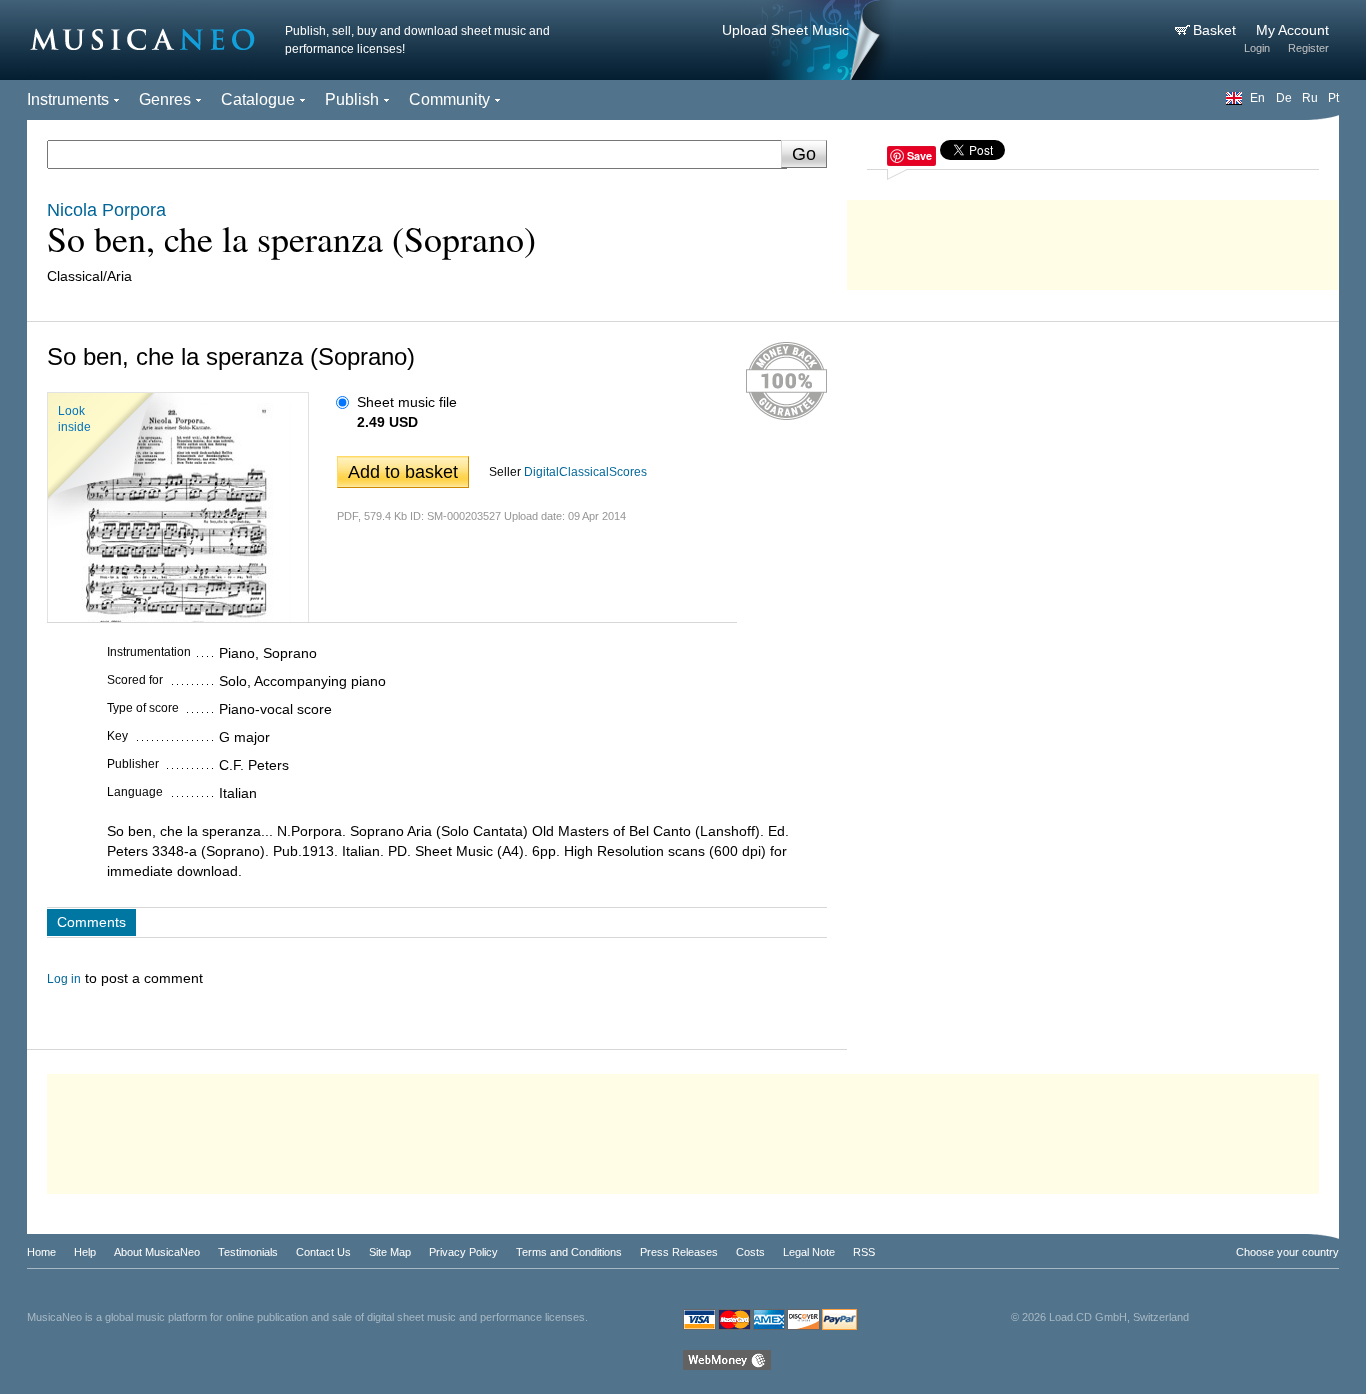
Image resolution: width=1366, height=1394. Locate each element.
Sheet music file (407, 402)
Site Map (390, 1252)
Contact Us (323, 1252)
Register (1308, 48)
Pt (1333, 98)
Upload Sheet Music (785, 30)
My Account (1292, 30)
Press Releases (679, 1252)
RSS (864, 1252)
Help (85, 1252)
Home (41, 1252)
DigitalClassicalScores (585, 472)
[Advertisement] (1093, 240)
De (1284, 98)
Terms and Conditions (569, 1252)
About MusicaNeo (157, 1252)
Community (449, 99)
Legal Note (809, 1252)
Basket (1216, 30)
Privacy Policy (463, 1252)
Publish (352, 99)
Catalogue (258, 99)
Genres (165, 99)
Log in (64, 979)
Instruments (68, 99)
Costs (750, 1252)
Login (1257, 48)
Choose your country (1287, 1252)
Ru (1310, 98)
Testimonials (248, 1252)
